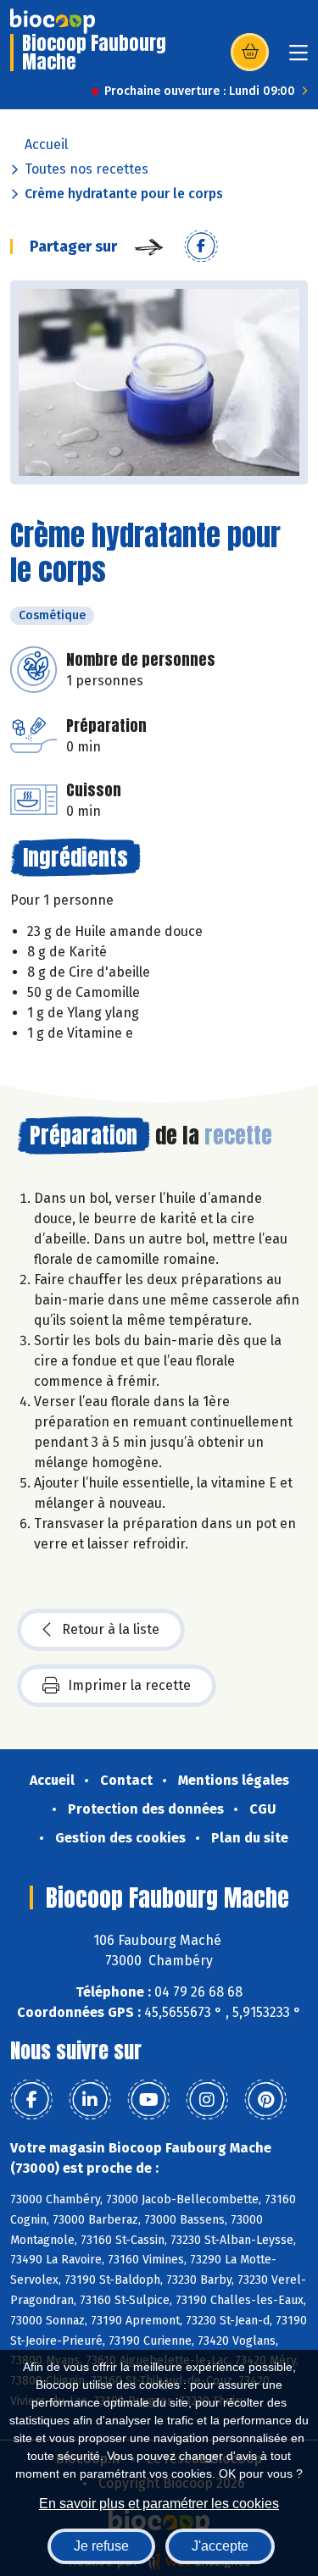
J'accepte (220, 2546)
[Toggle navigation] (298, 58)
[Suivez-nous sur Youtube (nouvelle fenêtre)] (148, 2100)
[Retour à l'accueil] (53, 21)
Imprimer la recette (129, 1685)
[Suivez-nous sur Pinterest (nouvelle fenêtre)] (265, 2100)
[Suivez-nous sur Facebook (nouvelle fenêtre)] (31, 2100)
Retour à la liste (111, 1629)
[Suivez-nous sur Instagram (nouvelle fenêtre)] (207, 2100)
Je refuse (101, 2546)
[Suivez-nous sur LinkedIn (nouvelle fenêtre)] (90, 2100)
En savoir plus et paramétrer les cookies (159, 2504)
